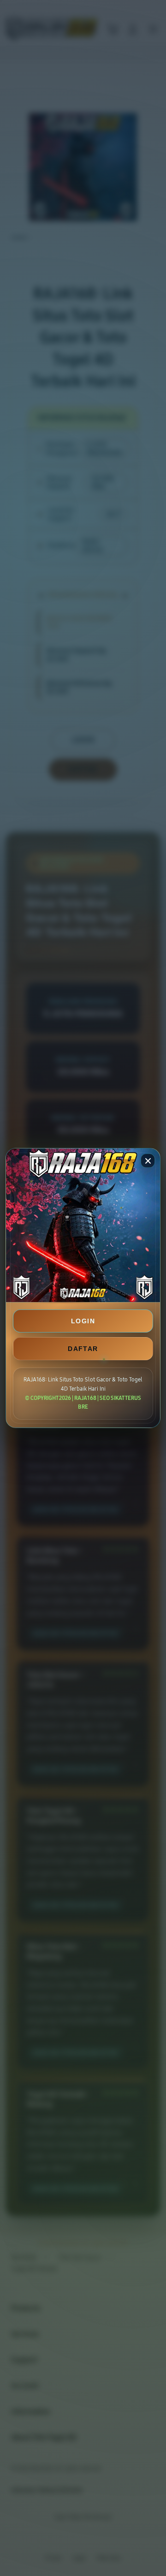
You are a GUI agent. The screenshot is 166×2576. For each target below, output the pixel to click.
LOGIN (83, 1321)
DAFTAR (83, 1349)
